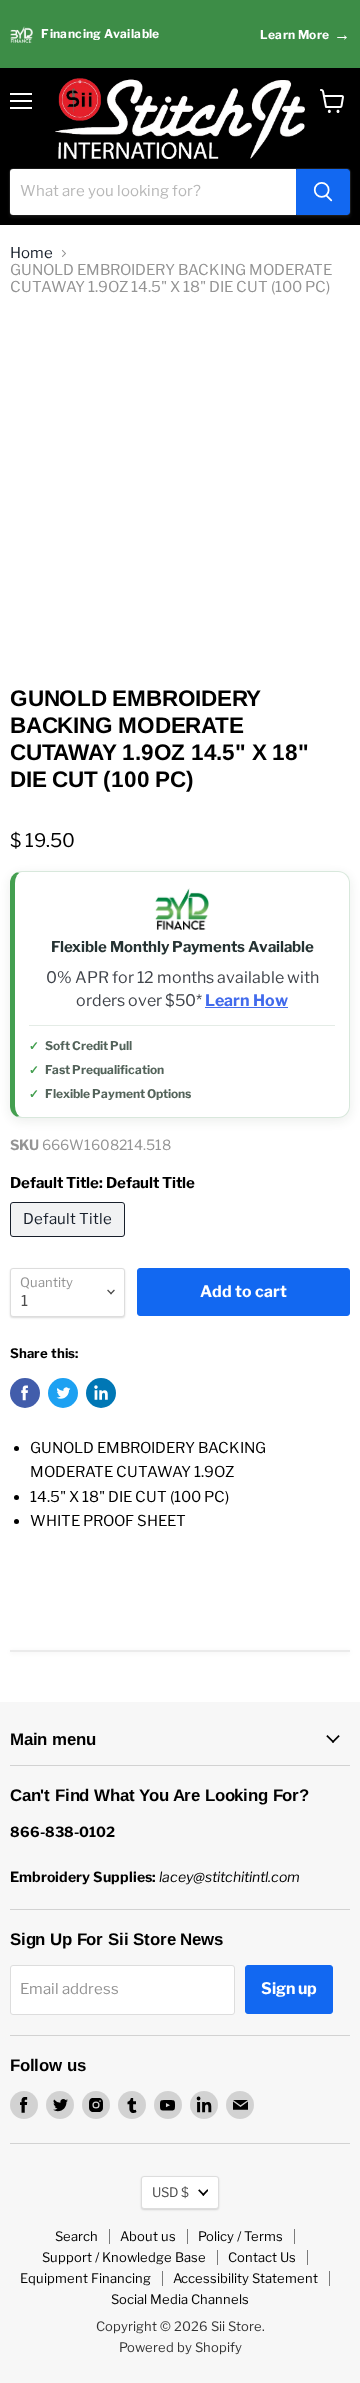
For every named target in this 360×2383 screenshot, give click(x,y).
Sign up (289, 1988)
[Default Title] (70, 1242)
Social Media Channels (180, 2299)
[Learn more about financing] (180, 34)
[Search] (323, 192)
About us (148, 2236)
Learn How (246, 1001)
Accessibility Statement (245, 2278)
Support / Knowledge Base (124, 2257)
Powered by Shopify (180, 2347)
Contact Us (262, 2257)
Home (31, 253)
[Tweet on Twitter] (63, 1393)
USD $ (170, 2192)
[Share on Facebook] (25, 1393)
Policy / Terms (240, 2236)
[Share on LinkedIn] (101, 1393)
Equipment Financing (85, 2278)
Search (76, 2236)
